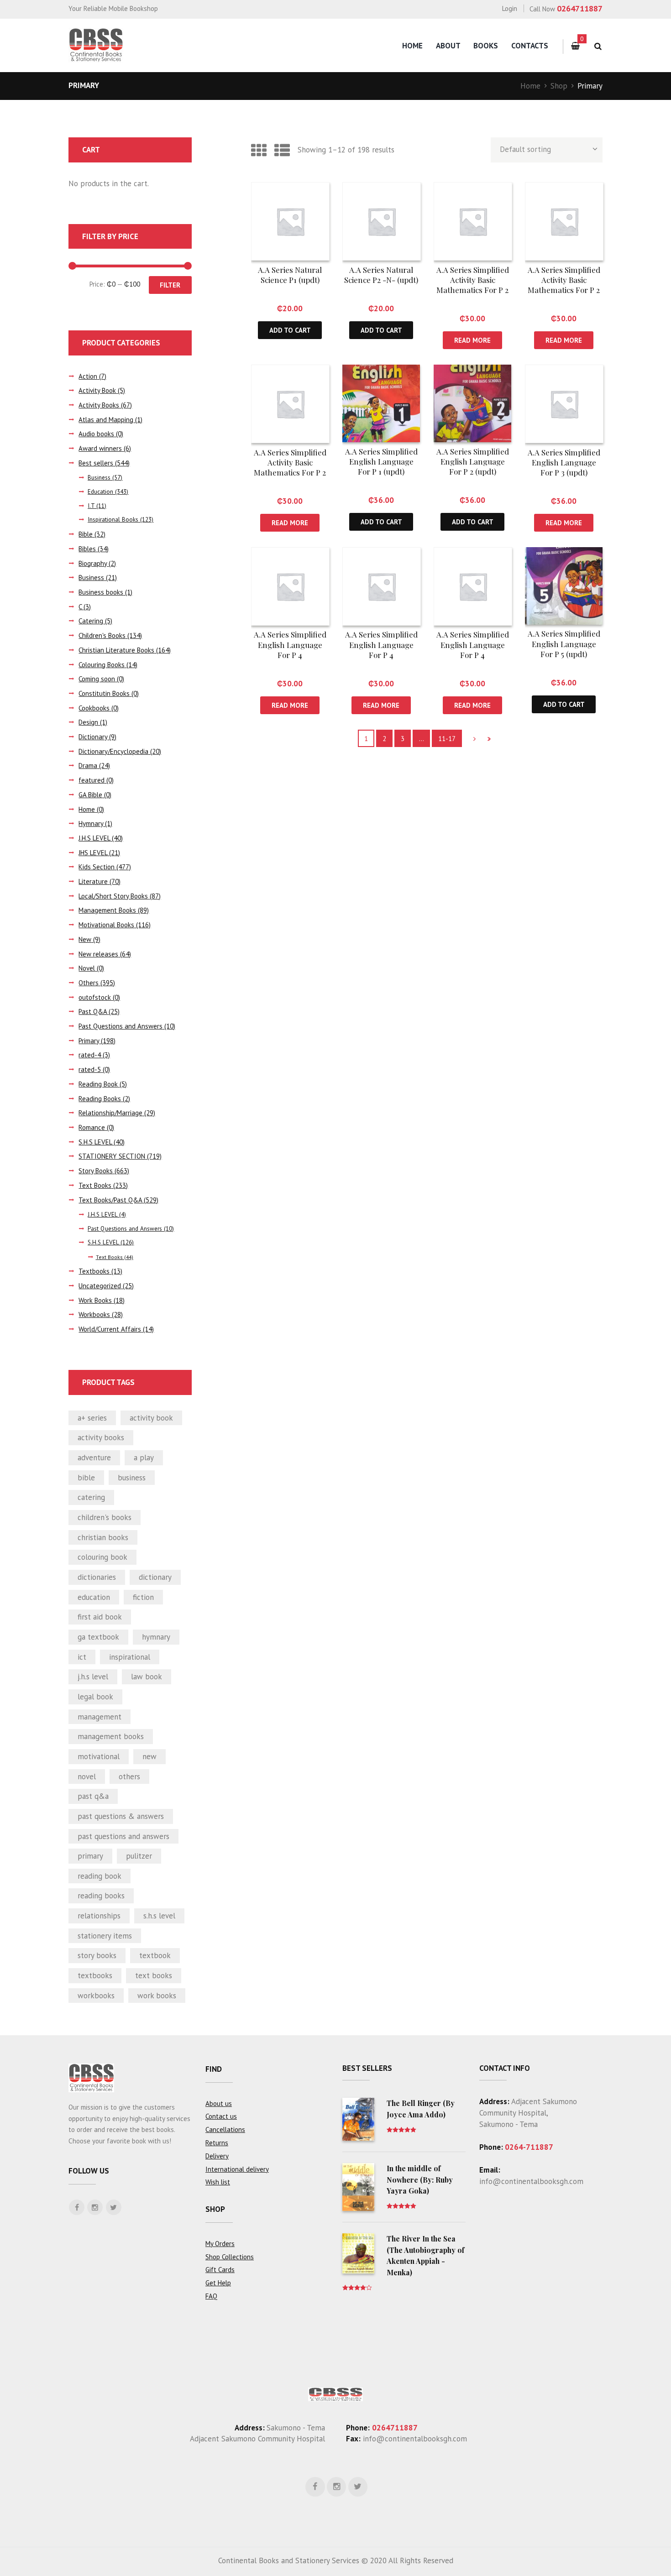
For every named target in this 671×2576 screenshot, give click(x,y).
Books (486, 46)
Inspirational (130, 1657)
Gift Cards (220, 2270)
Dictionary (93, 737)
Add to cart (290, 330)
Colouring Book (102, 1557)
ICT (82, 1657)
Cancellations (225, 2129)
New (85, 939)
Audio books (96, 434)
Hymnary (91, 823)
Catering (91, 621)
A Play (144, 1458)
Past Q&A (93, 1011)
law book (147, 1677)
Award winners (100, 448)
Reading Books (100, 1099)
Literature (93, 881)
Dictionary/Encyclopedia (113, 751)
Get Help (218, 2283)
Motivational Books (106, 925)
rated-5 (90, 1069)
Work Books (95, 1300)
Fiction (143, 1597)
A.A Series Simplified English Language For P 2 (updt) (473, 461)
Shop (559, 86)
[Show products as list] (282, 150)
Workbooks (94, 1314)
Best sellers (96, 463)
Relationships (99, 1916)
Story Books (96, 1171)
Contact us (221, 2116)
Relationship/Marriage (110, 1113)
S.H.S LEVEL (95, 1142)
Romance (92, 1127)
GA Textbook (98, 1637)
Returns (217, 2143)
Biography (93, 563)
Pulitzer (139, 1856)
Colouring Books (102, 665)
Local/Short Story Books (113, 896)
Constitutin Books (104, 693)
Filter (170, 285)
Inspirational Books (113, 520)
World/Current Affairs (110, 1329)
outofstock (95, 997)
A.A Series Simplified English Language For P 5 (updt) (564, 643)
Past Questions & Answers (121, 1816)
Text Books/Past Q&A (110, 1200)
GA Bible (90, 795)
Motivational (99, 1756)
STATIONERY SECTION (112, 1156)
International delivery (237, 2169)
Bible (86, 534)
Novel (87, 968)
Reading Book (98, 1084)
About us (219, 2103)
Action (88, 376)
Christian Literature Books (116, 650)
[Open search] (598, 46)
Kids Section (97, 867)
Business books (101, 592)
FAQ (211, 2296)
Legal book (95, 1697)
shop (215, 2209)
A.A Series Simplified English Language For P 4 (290, 644)
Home (412, 46)
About (448, 46)
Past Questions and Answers (121, 1026)
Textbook (155, 1955)
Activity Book (97, 390)
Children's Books (102, 635)
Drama (88, 765)
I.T (91, 506)
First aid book (100, 1617)
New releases (98, 954)
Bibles (87, 549)
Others (89, 983)
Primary (89, 1041)
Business (99, 478)
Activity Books (99, 405)
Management (100, 1717)
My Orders (220, 2244)
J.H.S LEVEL (94, 838)
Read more (472, 340)
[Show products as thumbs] (259, 150)
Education (100, 492)
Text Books (95, 1185)
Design (88, 722)
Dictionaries (97, 1577)
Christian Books (103, 1537)
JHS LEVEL (93, 853)
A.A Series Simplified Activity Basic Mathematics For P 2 (473, 280)
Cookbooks (94, 708)
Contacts (530, 46)
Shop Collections (230, 2257)
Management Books (107, 910)
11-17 (447, 739)
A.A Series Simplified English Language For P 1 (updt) (381, 461)
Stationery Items (105, 1936)
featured (92, 780)
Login (510, 8)
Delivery (217, 2156)
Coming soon (97, 679)
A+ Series (92, 1418)
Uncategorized (100, 1286)
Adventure (94, 1458)
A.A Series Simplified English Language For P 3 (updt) (564, 462)
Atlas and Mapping (106, 420)
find (214, 2069)
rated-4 (90, 1055)
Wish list (218, 2182)
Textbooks (94, 1271)
